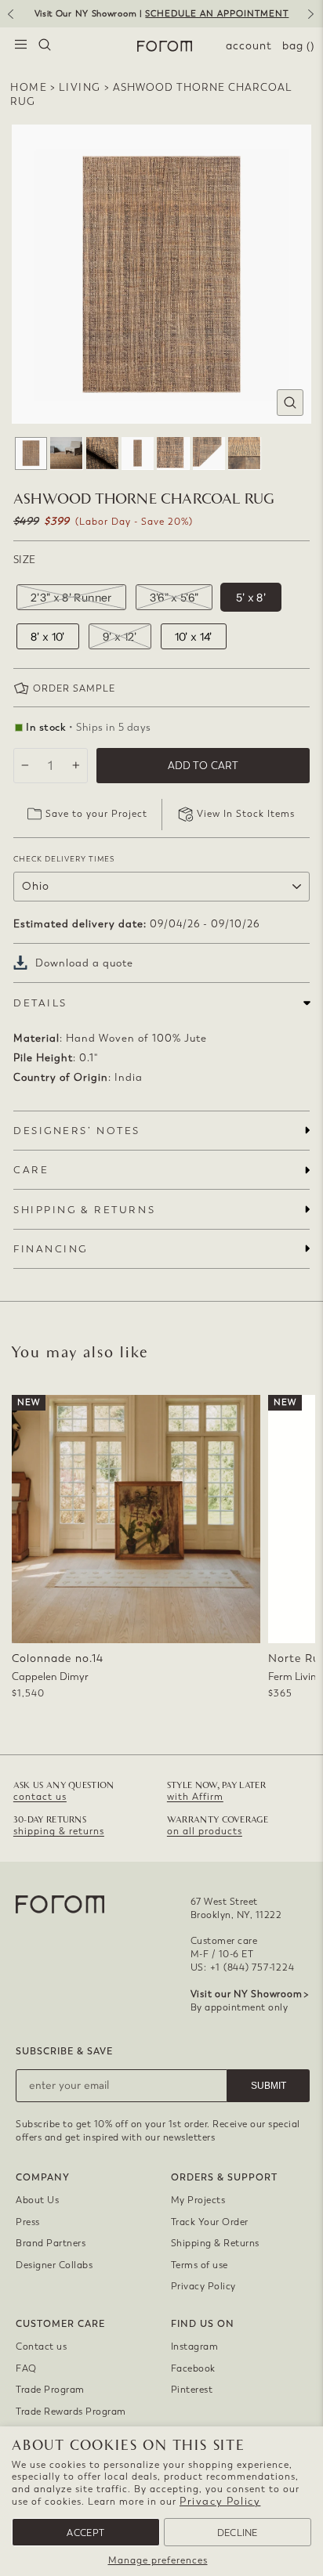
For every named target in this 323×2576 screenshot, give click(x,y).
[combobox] (45, 46)
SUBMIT (269, 2086)
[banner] (161, 14)
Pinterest (192, 2390)
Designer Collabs (54, 2265)
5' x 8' (250, 598)
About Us (37, 2200)
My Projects (198, 2200)
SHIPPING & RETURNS (84, 1210)
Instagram (195, 2347)
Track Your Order (210, 2222)
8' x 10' (48, 637)
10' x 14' (194, 637)
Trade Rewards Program (71, 2412)
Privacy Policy (220, 2501)
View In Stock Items (246, 814)
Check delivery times (64, 859)
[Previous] (9, 20)
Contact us (41, 2347)
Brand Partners (51, 2243)
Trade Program (50, 2390)
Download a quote (84, 963)
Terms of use (200, 2265)
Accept (85, 2533)
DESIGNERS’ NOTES (77, 1131)
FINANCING (51, 1249)
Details (40, 1003)
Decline (238, 2533)
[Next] (314, 20)
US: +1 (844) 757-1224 (243, 1967)
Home (29, 87)
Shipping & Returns (215, 2243)
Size (24, 560)
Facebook (193, 2368)
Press (28, 2222)
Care (31, 1170)
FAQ (26, 2368)
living (80, 87)
